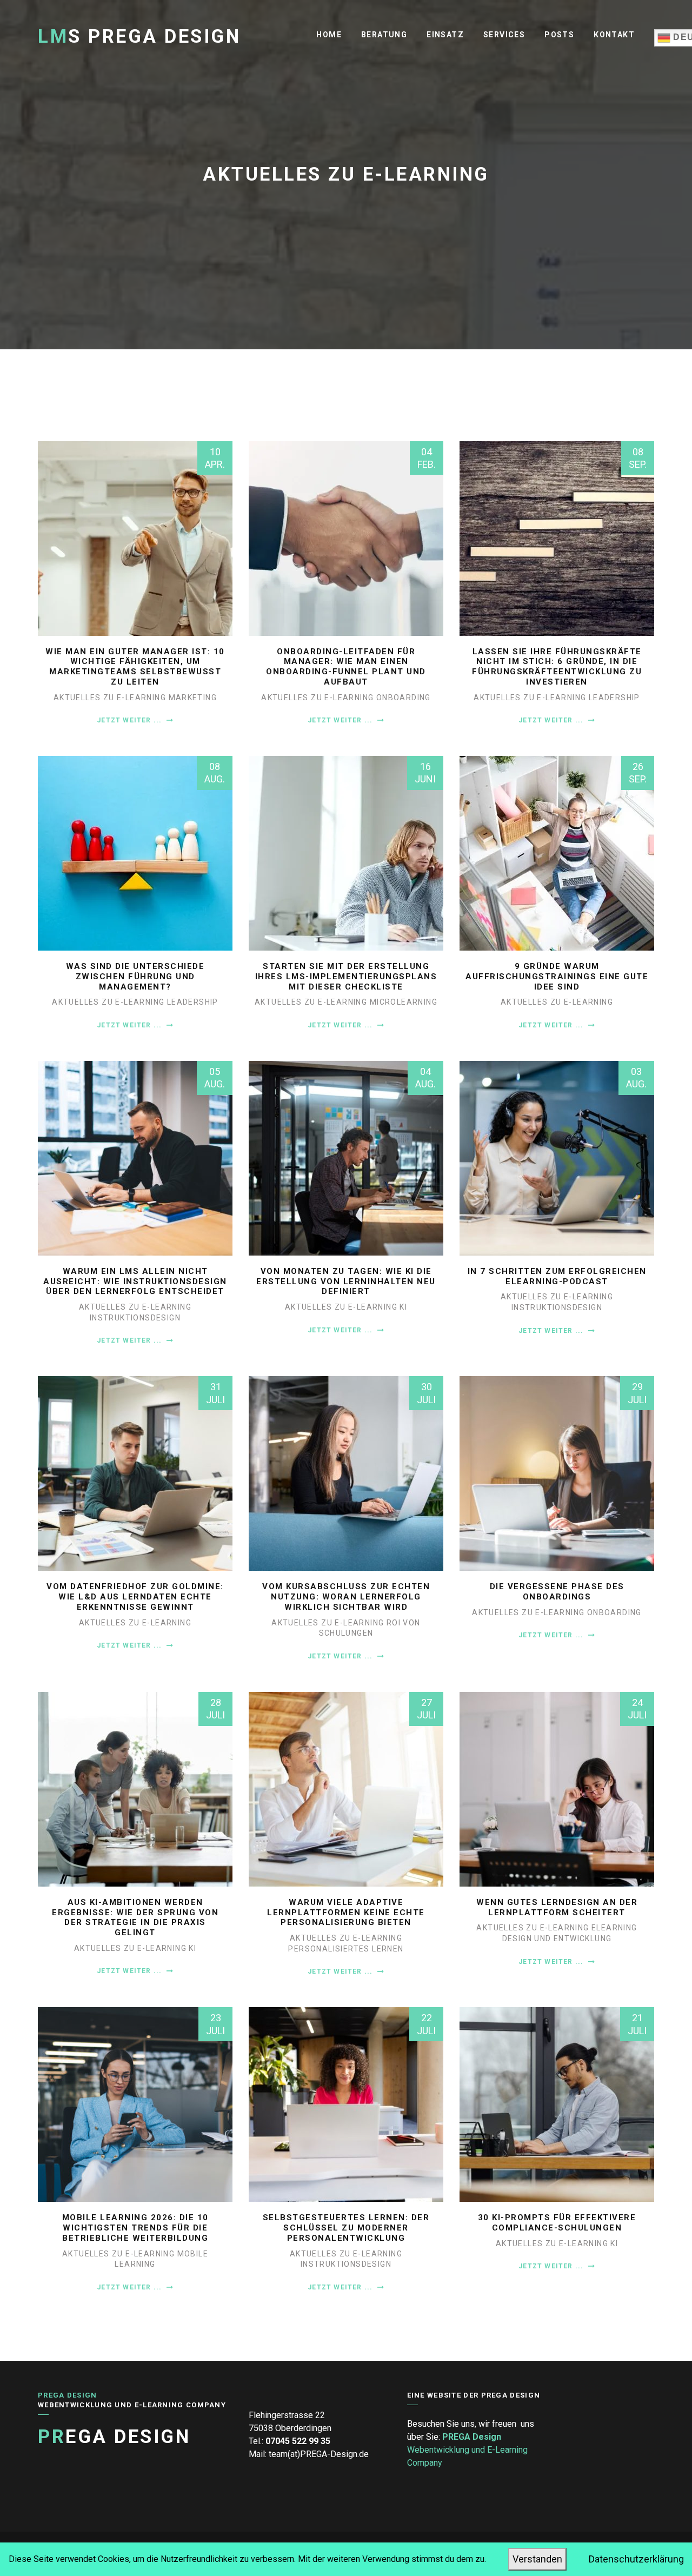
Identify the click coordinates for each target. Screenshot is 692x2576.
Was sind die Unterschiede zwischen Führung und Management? (135, 977)
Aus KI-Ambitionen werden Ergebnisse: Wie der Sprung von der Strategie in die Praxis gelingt (135, 1917)
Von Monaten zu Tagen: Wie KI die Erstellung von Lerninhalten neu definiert (346, 1282)
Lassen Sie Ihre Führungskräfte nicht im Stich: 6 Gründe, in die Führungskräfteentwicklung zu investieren (557, 667)
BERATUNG (384, 35)
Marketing (193, 698)
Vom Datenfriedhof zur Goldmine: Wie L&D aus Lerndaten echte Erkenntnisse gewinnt (135, 1597)
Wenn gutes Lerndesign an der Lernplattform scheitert (557, 1907)
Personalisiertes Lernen (346, 1949)
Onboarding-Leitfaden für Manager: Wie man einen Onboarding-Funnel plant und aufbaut (346, 667)
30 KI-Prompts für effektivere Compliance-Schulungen (557, 2223)
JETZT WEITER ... (130, 720)
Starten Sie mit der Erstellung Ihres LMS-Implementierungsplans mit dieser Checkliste (346, 977)
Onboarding (404, 698)
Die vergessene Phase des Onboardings (557, 1592)
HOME (329, 35)
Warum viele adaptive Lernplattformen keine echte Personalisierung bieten (346, 1913)
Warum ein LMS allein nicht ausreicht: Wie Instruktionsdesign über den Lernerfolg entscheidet (135, 1282)
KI (403, 1307)
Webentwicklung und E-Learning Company (467, 2450)
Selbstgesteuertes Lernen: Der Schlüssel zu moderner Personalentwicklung (346, 2228)
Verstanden (537, 2559)
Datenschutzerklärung (636, 2559)
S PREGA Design (139, 36)
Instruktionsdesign (135, 1318)
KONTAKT (614, 35)
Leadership (614, 698)
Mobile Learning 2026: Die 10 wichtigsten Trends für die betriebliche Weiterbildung (135, 2228)
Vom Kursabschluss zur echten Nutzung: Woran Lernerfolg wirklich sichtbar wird (346, 1597)
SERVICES (504, 35)
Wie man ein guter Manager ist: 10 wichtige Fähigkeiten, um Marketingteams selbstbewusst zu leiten (135, 667)
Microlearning (404, 1002)
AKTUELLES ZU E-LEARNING (111, 698)
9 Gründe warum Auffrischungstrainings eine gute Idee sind (557, 977)
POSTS (559, 35)
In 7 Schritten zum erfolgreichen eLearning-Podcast (557, 1276)
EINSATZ (445, 35)
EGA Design (114, 2437)
